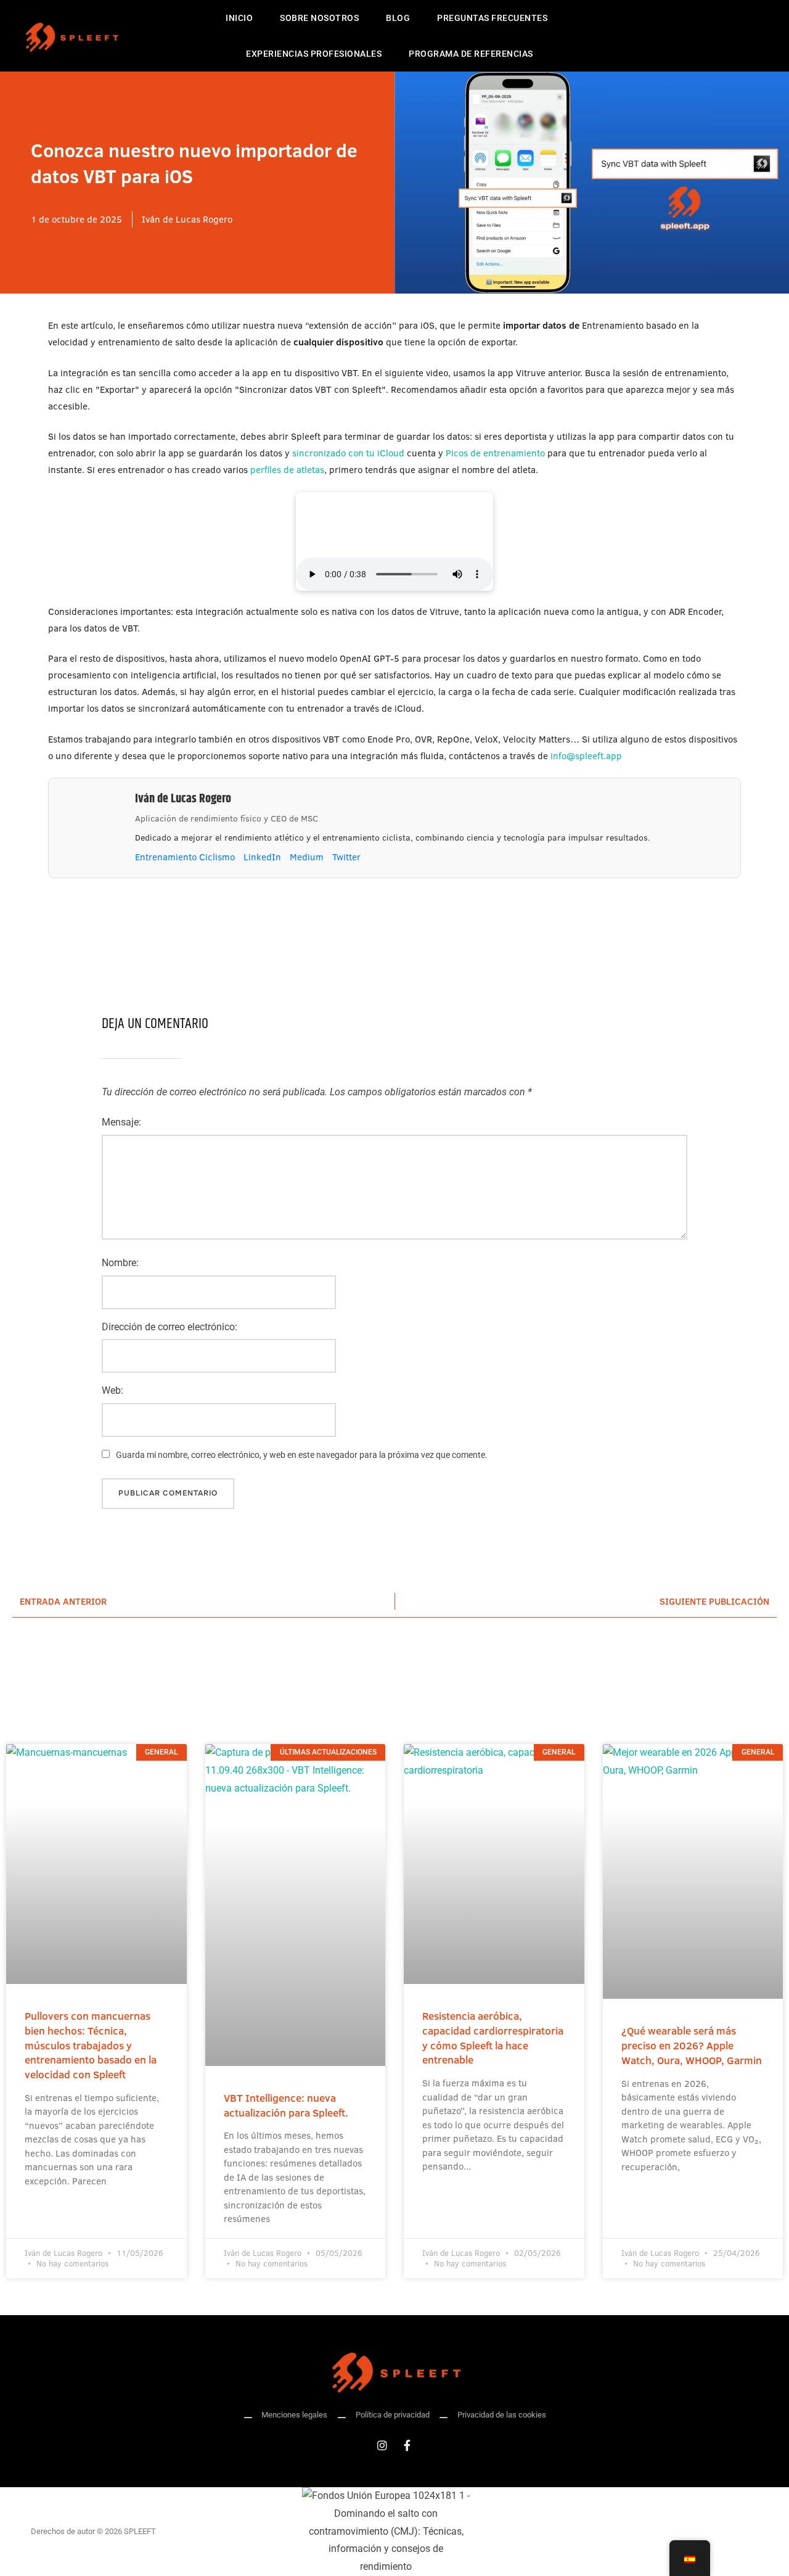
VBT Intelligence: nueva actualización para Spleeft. (286, 2105)
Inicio (239, 18)
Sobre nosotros (319, 18)
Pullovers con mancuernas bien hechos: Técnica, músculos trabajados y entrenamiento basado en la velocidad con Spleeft (91, 2045)
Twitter (346, 857)
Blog (398, 18)
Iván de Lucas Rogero (183, 799)
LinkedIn (262, 857)
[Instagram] (382, 2445)
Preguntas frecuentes (492, 18)
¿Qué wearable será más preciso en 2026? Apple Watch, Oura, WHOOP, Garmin (692, 2045)
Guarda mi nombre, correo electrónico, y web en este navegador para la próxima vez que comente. (302, 1455)
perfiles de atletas (287, 470)
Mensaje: (121, 1122)
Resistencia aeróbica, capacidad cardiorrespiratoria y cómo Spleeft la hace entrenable (493, 2038)
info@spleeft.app (586, 756)
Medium (307, 857)
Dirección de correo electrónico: (170, 1327)
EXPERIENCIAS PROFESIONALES (314, 54)
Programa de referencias (471, 54)
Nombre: (120, 1263)
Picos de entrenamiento (495, 453)
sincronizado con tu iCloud (348, 453)
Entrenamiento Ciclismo (185, 857)
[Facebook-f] (407, 2445)
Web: (112, 1390)
